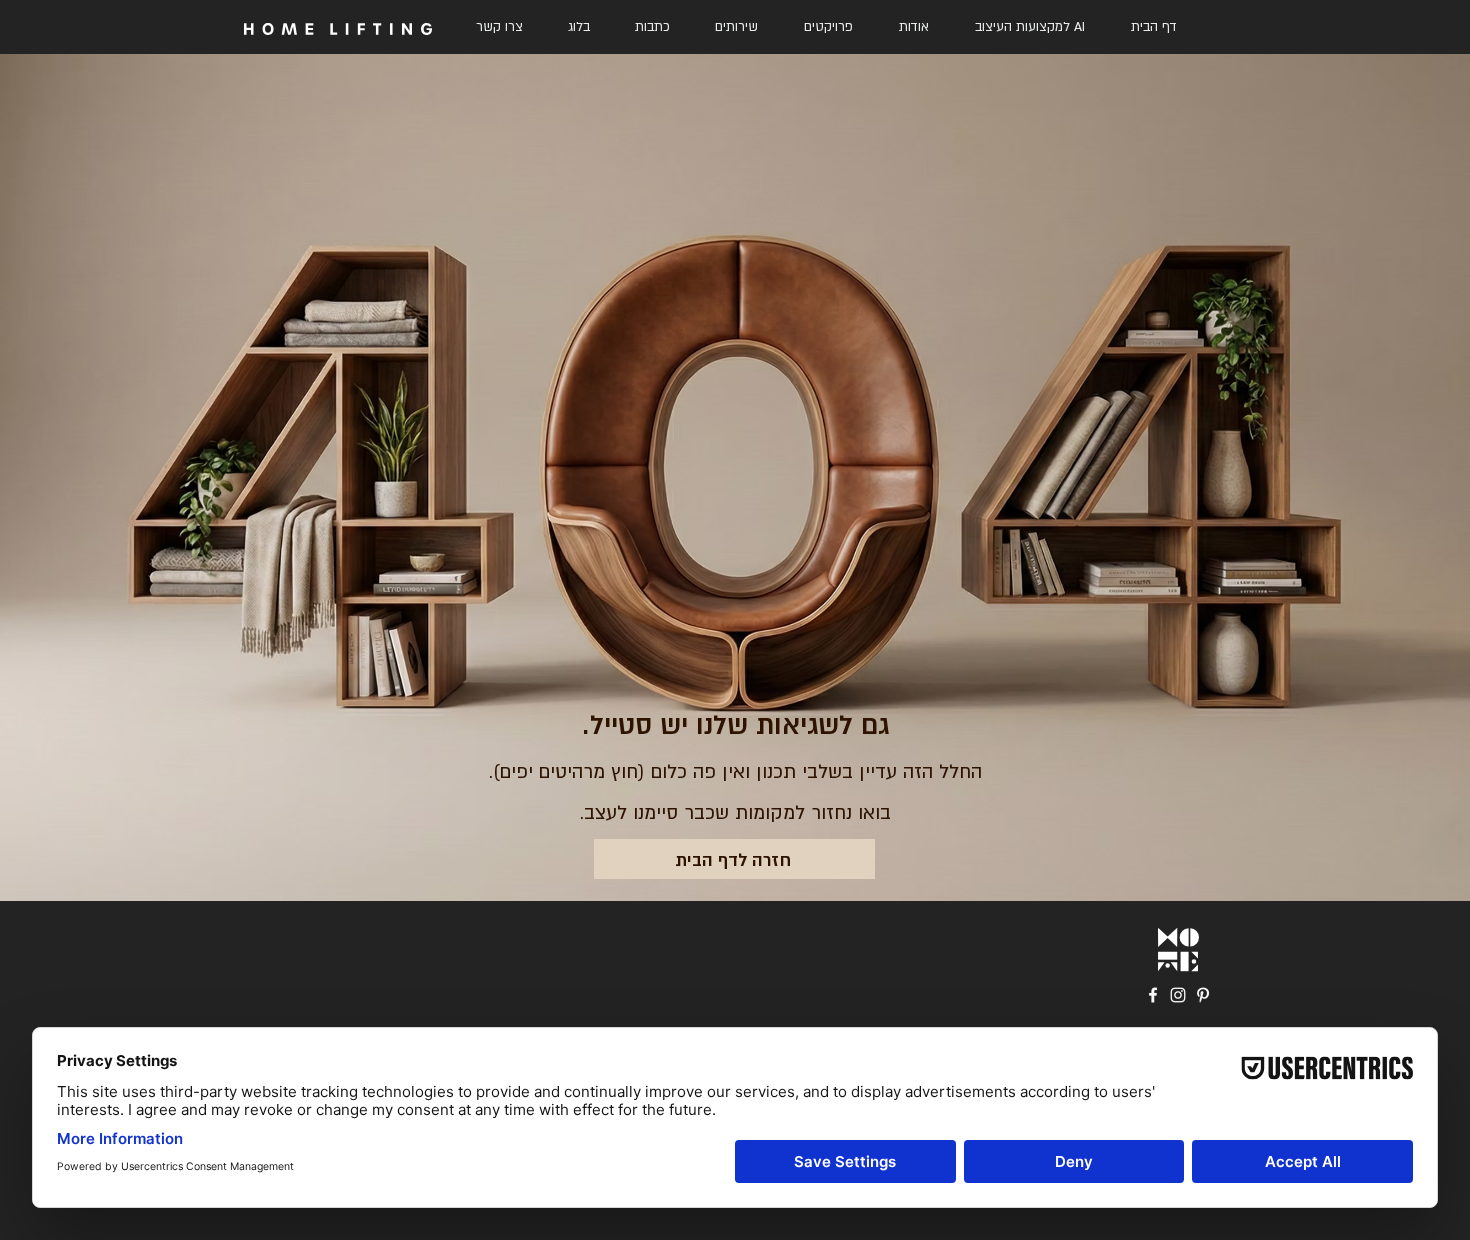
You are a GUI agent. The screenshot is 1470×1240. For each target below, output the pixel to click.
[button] (736, 27)
